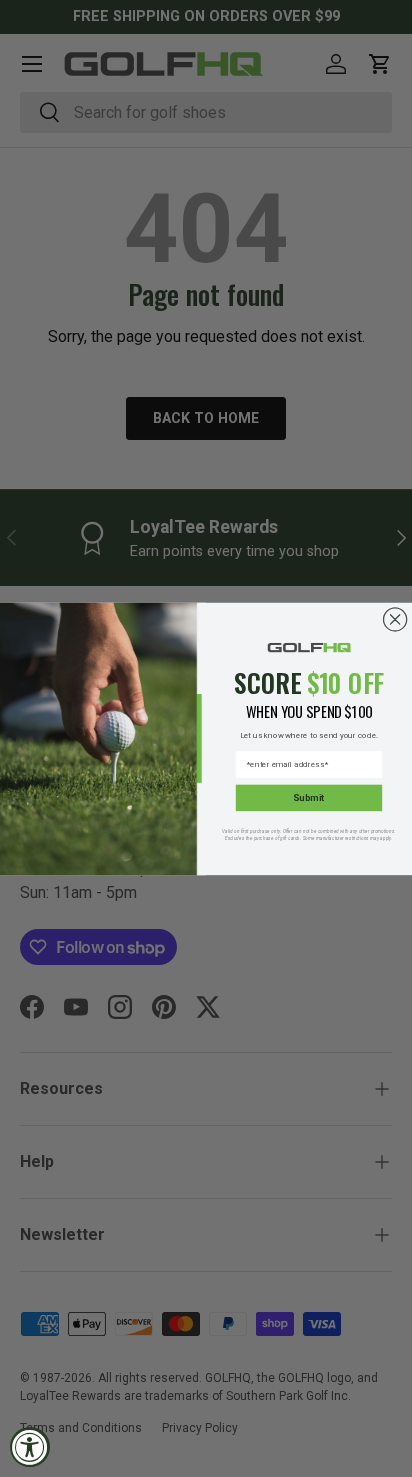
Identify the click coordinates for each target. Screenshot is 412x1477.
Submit (308, 797)
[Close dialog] (395, 618)
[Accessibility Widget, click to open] (30, 1447)
